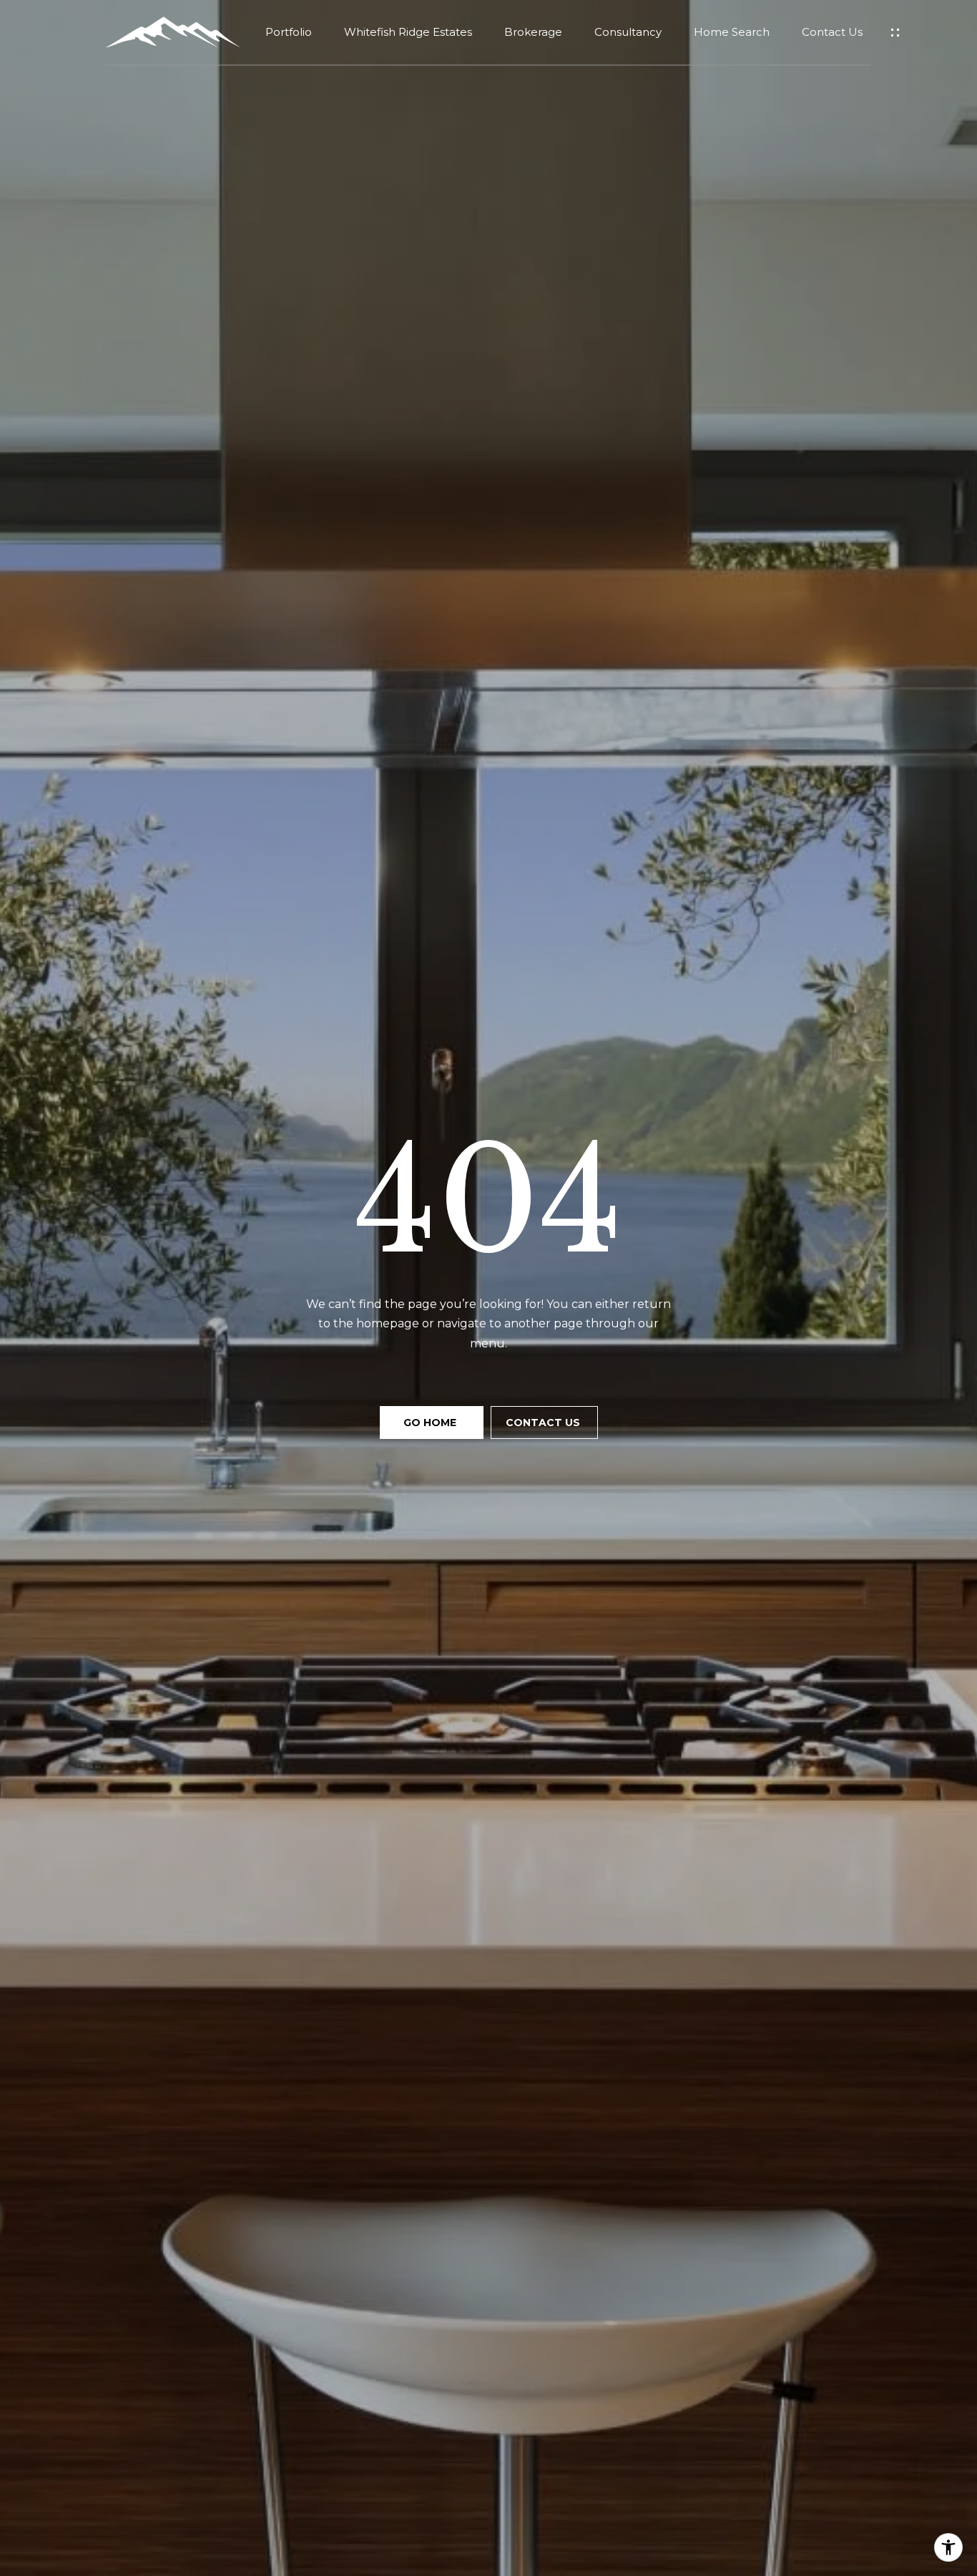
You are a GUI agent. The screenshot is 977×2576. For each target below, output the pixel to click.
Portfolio (289, 32)
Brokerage (533, 32)
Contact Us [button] (544, 1423)
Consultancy (628, 32)
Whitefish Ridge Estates (408, 32)
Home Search (732, 32)
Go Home (431, 1423)
